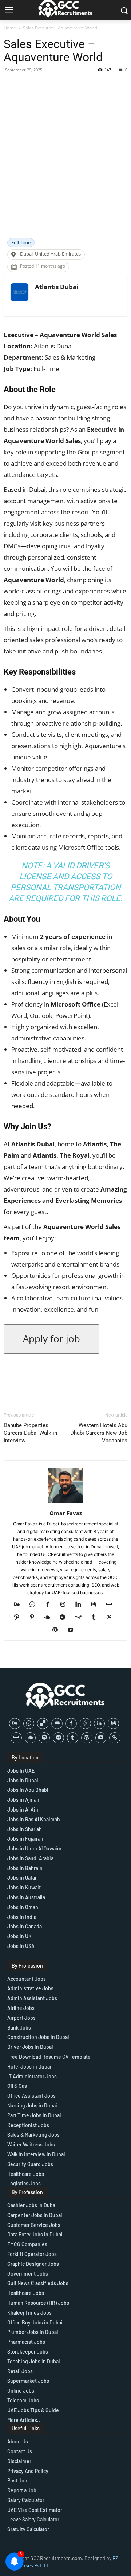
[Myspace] (112, 1605)
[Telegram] (58, 1738)
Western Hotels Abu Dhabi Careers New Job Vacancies (99, 1433)
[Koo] (85, 1724)
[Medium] (96, 1605)
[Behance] (20, 1605)
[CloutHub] (35, 1605)
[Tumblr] (97, 1617)
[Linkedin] (81, 1605)
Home (10, 28)
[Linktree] (115, 1738)
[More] (86, 86)
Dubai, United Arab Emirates (50, 254)
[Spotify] (65, 1617)
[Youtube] (73, 1630)
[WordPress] (58, 1630)
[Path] (19, 1617)
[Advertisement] (65, 169)
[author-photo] (65, 1503)
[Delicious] (43, 1724)
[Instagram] (66, 1605)
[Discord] (57, 1724)
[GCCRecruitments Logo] (65, 1696)
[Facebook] (50, 1605)
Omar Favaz (66, 1513)
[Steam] (81, 1617)
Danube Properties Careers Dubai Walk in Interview (30, 1433)
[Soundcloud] (50, 1617)
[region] (65, 2514)
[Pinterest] (35, 1617)
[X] (112, 1617)
